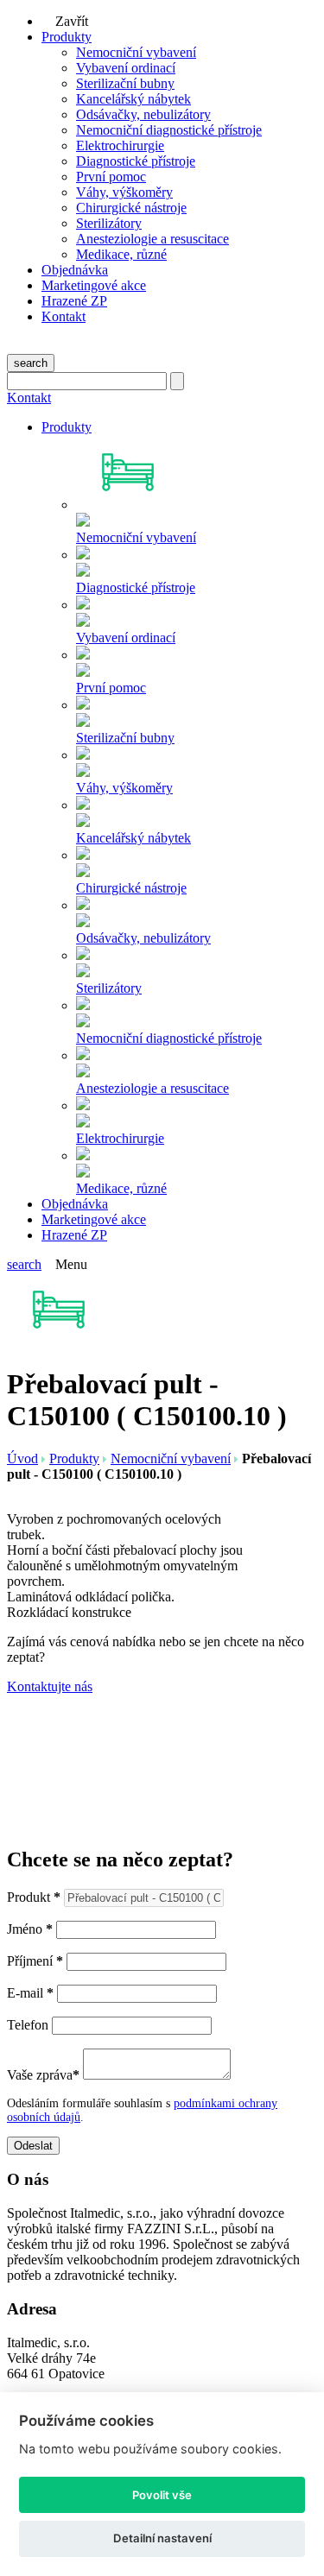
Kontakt (64, 316)
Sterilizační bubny (125, 83)
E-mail (30, 1993)
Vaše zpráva (43, 2075)
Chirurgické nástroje (131, 208)
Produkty (67, 37)
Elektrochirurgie (120, 145)
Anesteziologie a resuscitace (152, 239)
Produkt (34, 1897)
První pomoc (111, 177)
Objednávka (75, 270)
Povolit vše (162, 2495)
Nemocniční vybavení (136, 52)
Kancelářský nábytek (133, 99)
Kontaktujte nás (50, 1686)
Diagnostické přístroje (136, 161)
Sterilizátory (109, 223)
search (31, 363)
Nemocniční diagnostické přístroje (169, 130)
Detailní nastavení (162, 2538)
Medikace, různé (121, 254)
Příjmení (35, 1961)
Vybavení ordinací (126, 68)
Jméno (30, 1929)
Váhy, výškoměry (124, 192)
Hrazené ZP (74, 301)
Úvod (22, 1458)
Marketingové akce (94, 285)
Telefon (28, 2025)
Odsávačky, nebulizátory (143, 114)
